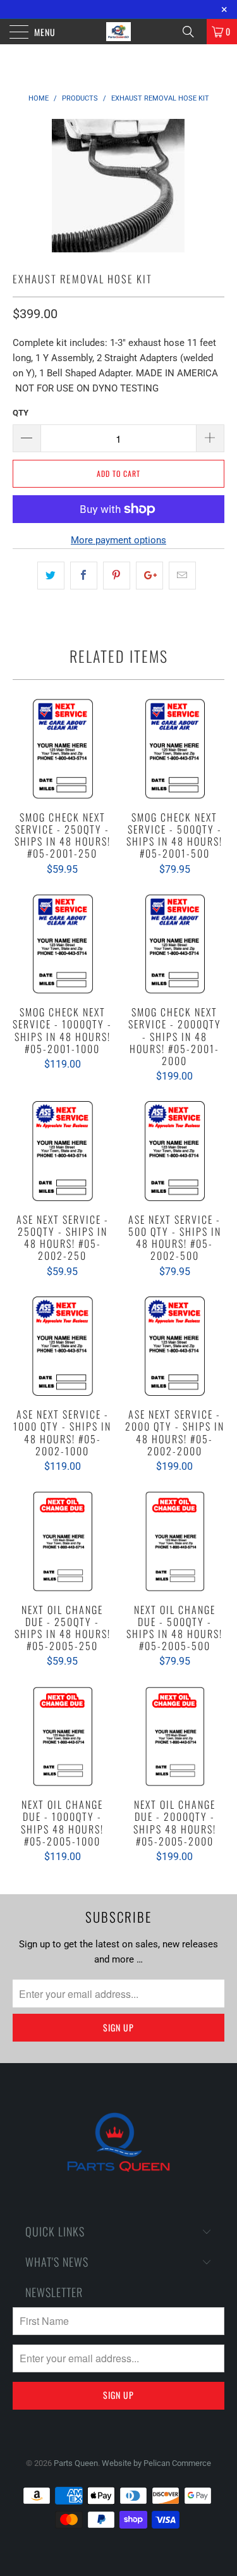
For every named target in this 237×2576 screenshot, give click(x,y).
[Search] (193, 32)
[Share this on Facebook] (84, 576)
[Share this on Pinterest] (117, 576)
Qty (21, 413)
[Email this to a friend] (182, 576)
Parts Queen (76, 2463)
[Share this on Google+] (149, 576)
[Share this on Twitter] (51, 576)
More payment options (118, 540)
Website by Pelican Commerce (156, 2463)
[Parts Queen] (119, 32)
